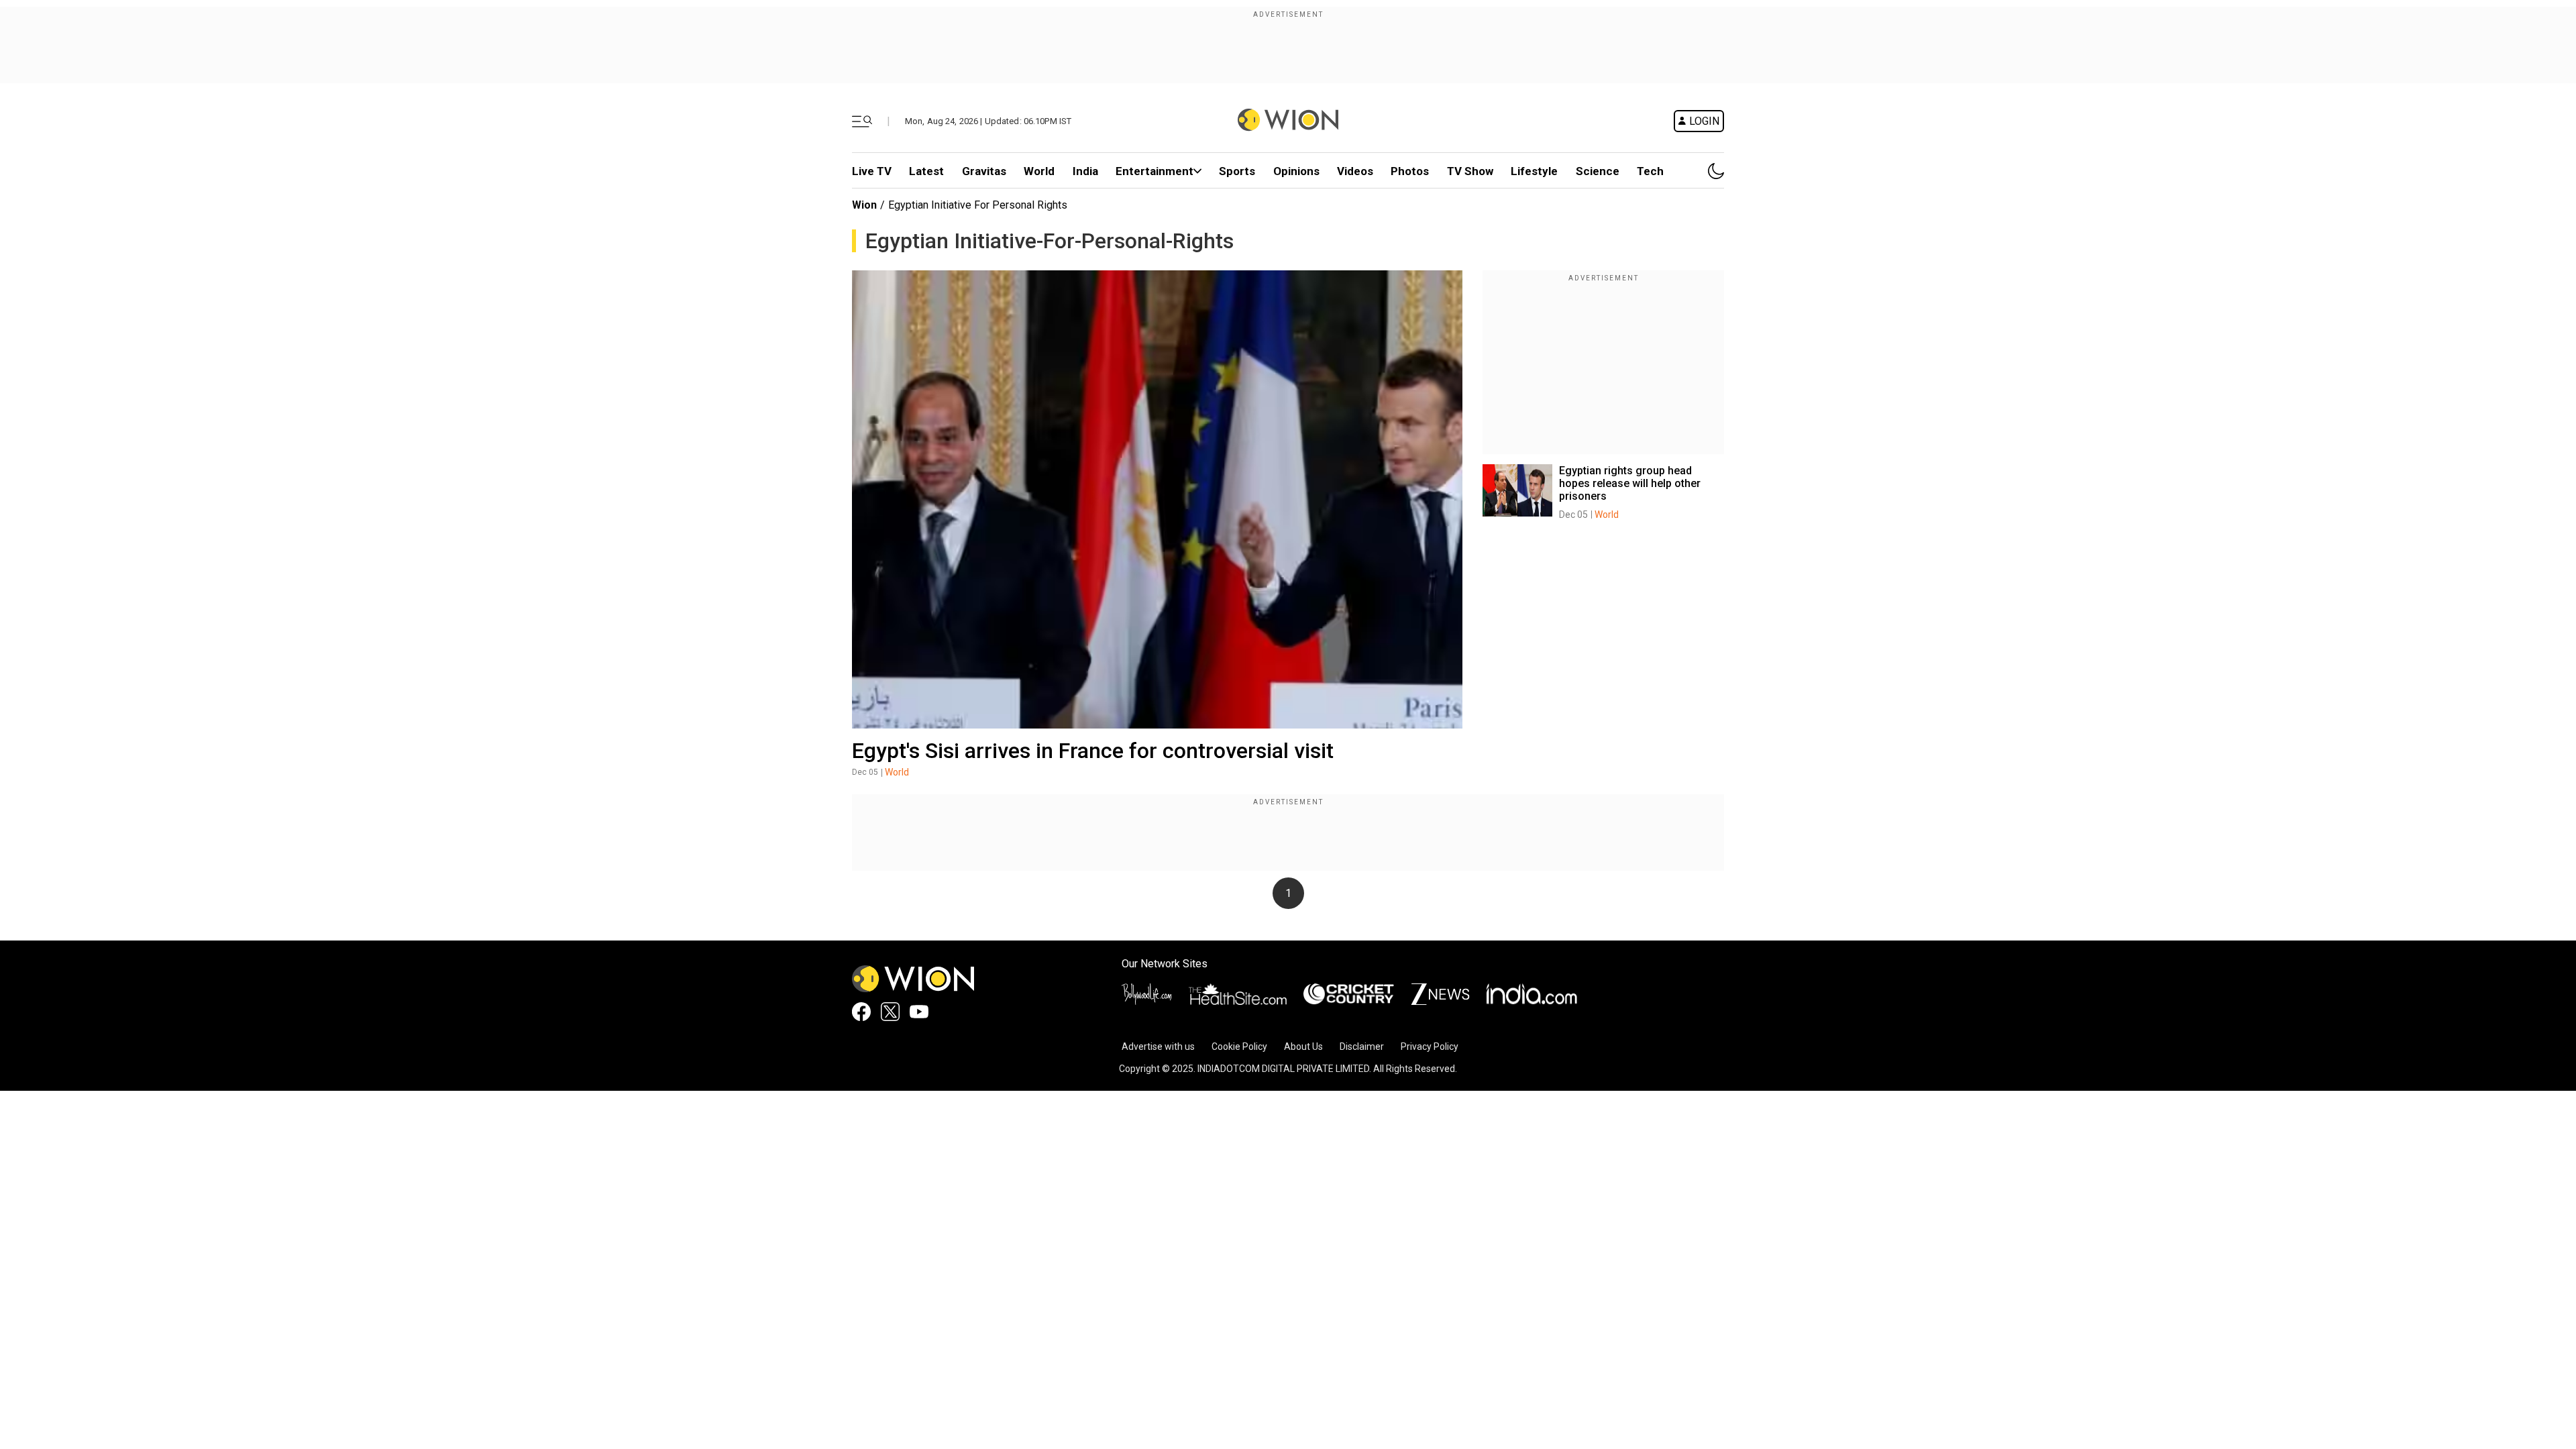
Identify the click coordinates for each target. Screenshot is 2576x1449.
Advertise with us (1158, 1046)
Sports (1237, 171)
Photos (1410, 171)
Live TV (872, 171)
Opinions (1296, 171)
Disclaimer (1362, 1046)
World (1039, 171)
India (1085, 171)
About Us (1303, 1046)
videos (1355, 171)
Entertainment (1155, 171)
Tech (1650, 171)
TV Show (1470, 171)
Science (1598, 171)
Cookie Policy (1239, 1046)
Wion (864, 205)
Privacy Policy (1430, 1046)
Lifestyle (1534, 171)
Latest (926, 171)
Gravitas (984, 171)
